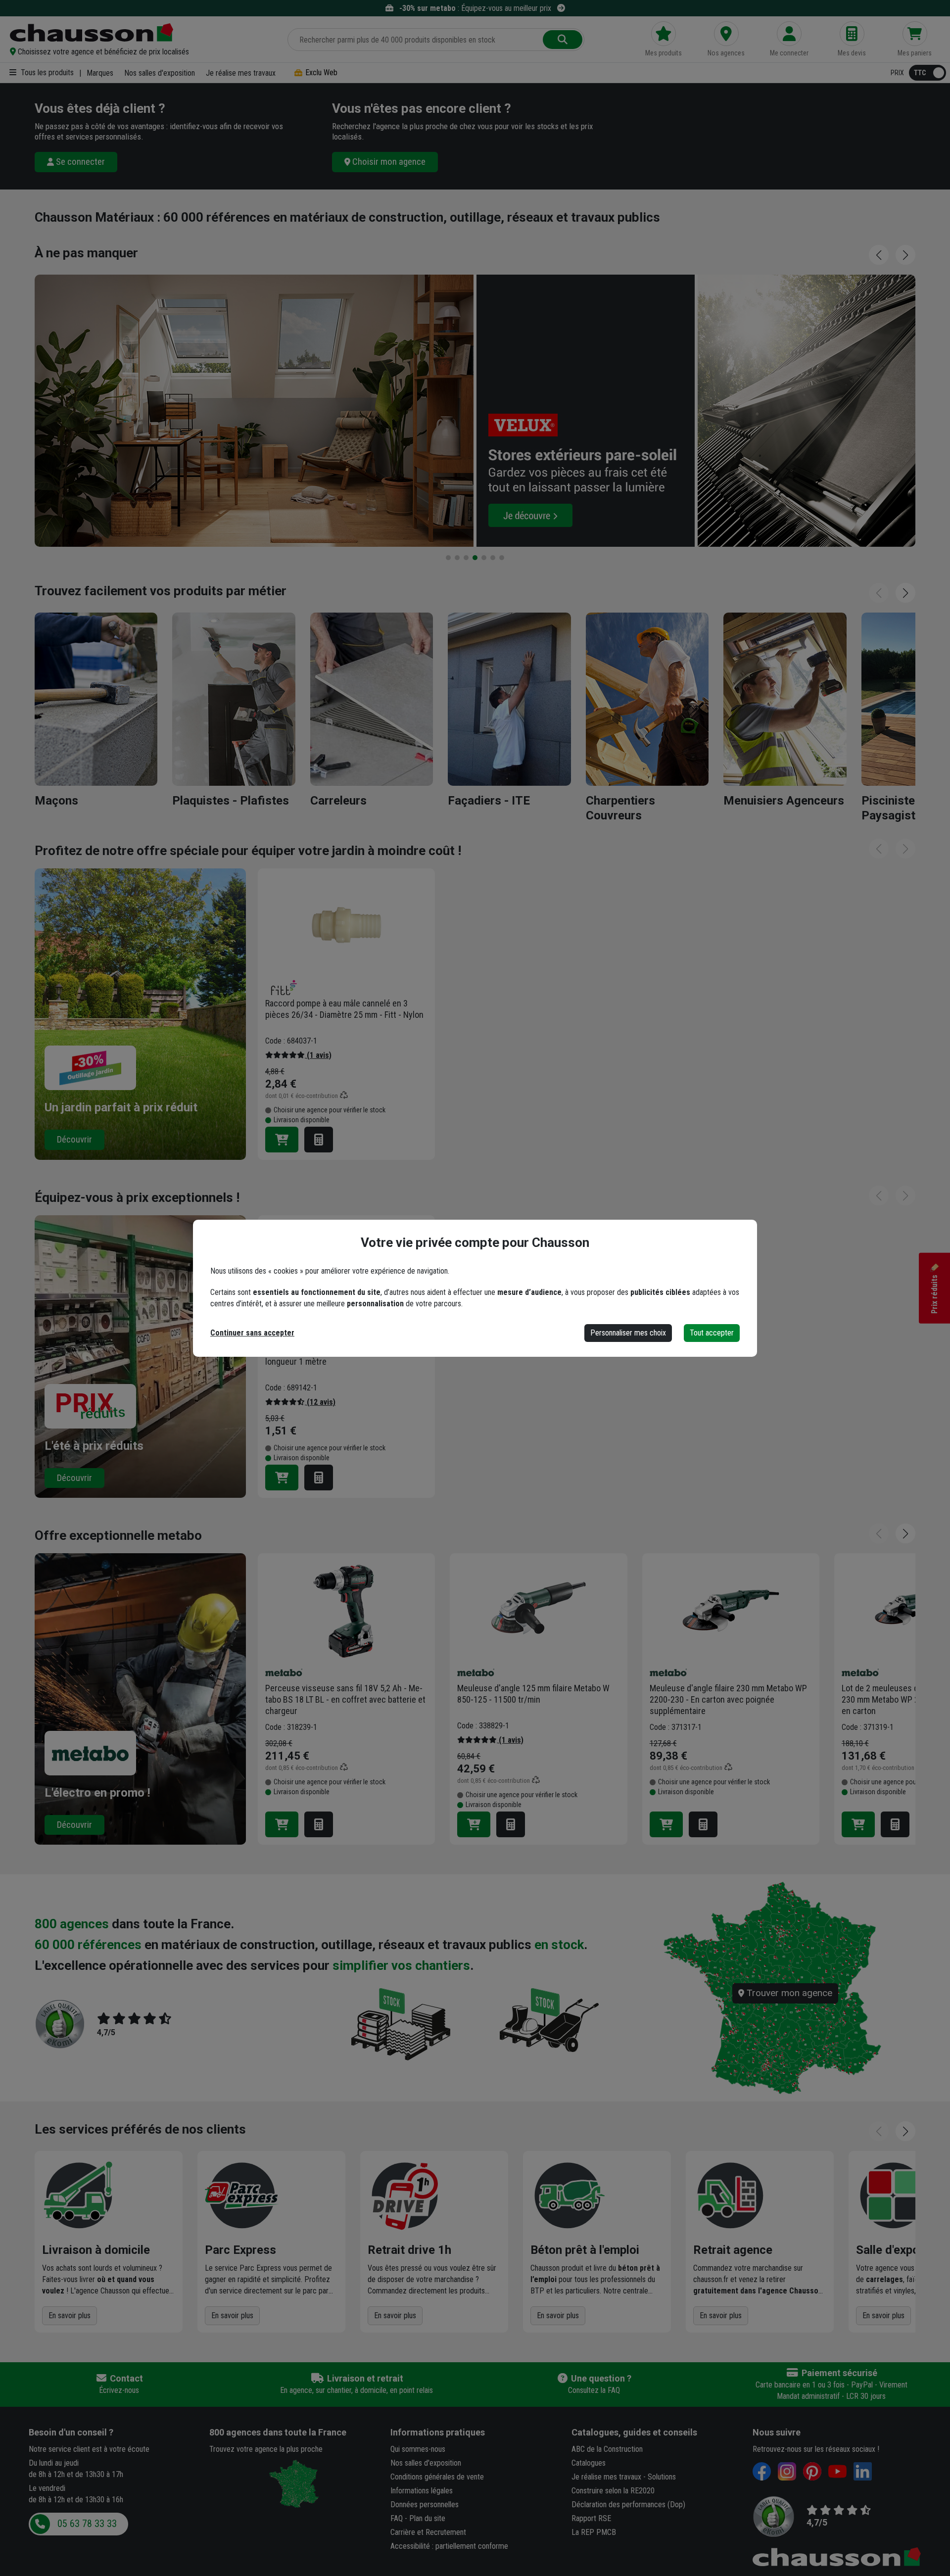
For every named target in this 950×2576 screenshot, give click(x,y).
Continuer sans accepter (252, 1333)
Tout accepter (712, 1333)
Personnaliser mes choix (628, 1333)
